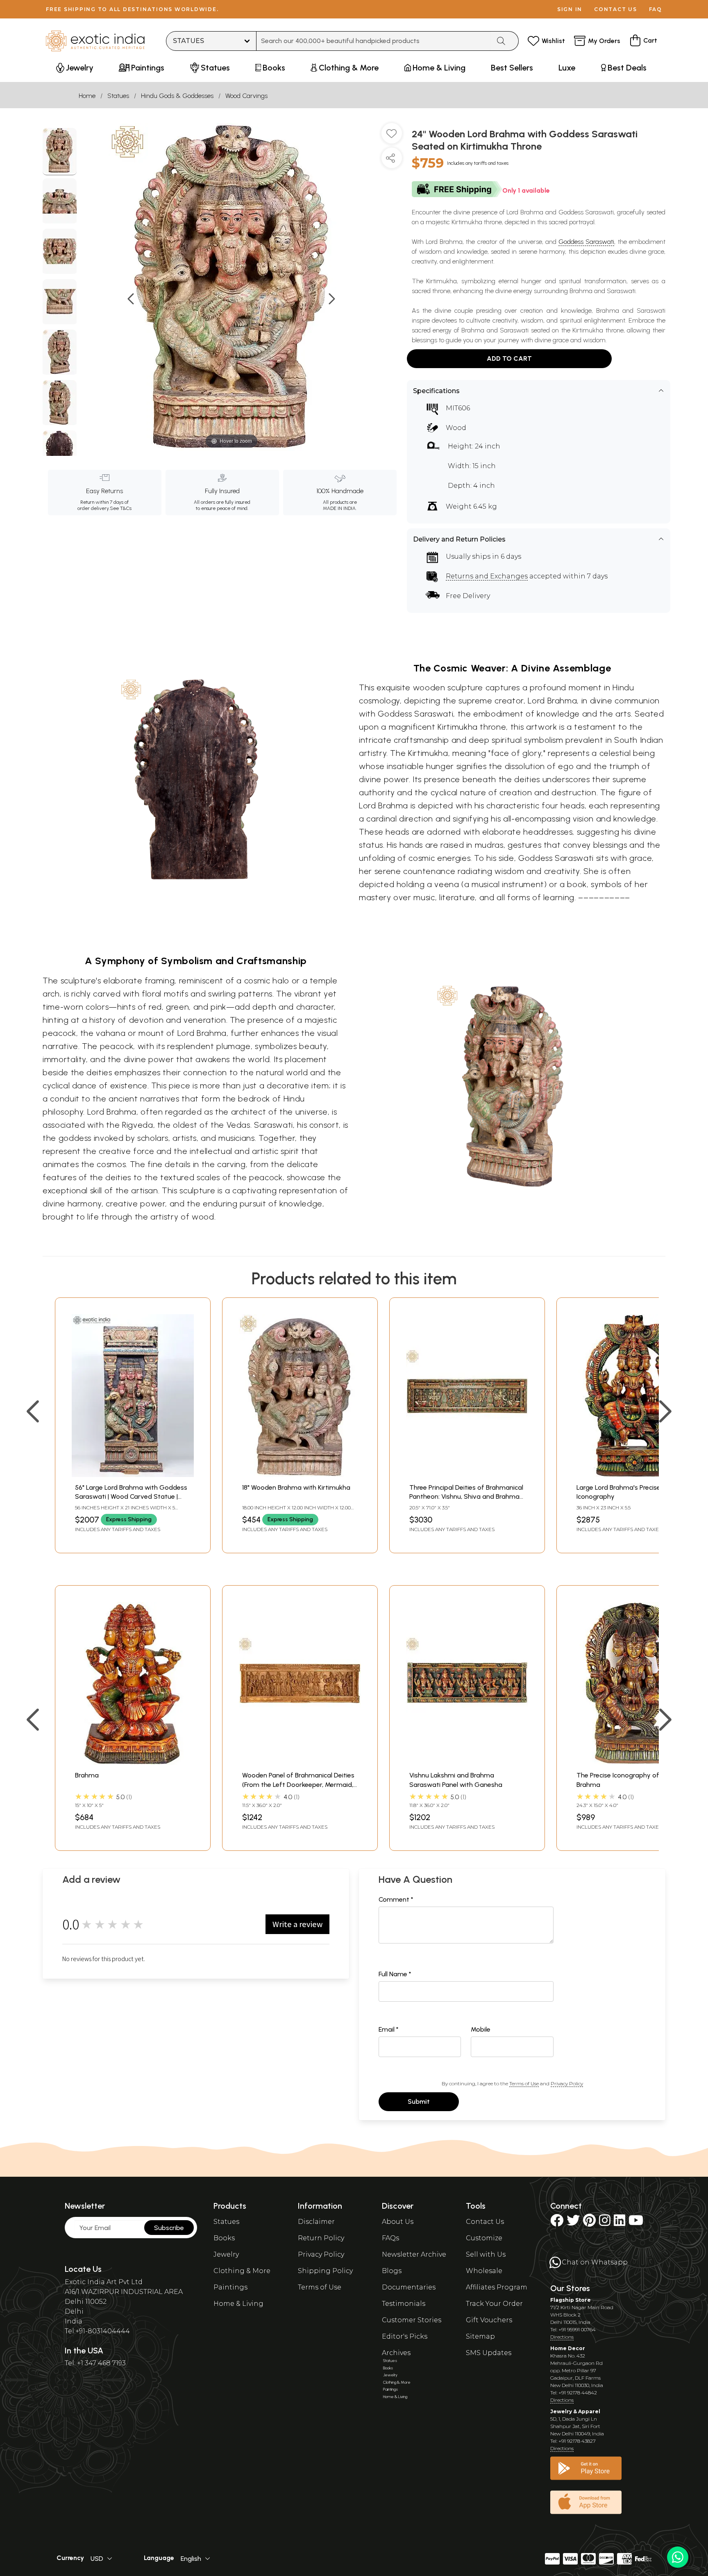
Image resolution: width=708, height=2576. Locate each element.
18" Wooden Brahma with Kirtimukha (296, 1487)
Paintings (230, 2287)
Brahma (87, 1775)
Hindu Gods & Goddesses (177, 96)
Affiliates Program (497, 2287)
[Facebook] (557, 2223)
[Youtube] (636, 2223)
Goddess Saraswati (586, 242)
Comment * (396, 1899)
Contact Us (485, 2222)
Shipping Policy (325, 2271)
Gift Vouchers (489, 2320)
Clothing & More (242, 2271)
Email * (389, 2029)
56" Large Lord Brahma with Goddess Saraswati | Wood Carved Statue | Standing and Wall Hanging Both (131, 1497)
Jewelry (226, 2254)
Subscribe (169, 2228)
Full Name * (395, 1974)
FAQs (390, 2238)
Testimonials (404, 2304)
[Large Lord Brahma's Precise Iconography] (634, 1475)
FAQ (656, 9)
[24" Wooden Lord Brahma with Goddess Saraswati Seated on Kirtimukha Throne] (60, 152)
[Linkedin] (619, 2223)
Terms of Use (524, 2083)
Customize (484, 2238)
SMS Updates (489, 2353)
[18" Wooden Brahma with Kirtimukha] (300, 1475)
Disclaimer (316, 2222)
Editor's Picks (405, 2336)
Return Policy (321, 2238)
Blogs (392, 2271)
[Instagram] (605, 2223)
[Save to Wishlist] (392, 137)
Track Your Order (494, 2304)
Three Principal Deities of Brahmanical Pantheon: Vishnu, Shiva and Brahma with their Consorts (466, 1497)
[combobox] (373, 41)
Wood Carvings (246, 96)
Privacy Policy (567, 2083)
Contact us (616, 9)
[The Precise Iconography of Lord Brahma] (634, 1762)
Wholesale (484, 2271)
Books (224, 2238)
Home (87, 96)
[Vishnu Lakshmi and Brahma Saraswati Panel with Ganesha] (467, 1762)
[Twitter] (573, 2223)
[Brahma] (133, 1762)
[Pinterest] (589, 2223)
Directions (562, 2337)
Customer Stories (412, 2320)
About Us (398, 2222)
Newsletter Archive (414, 2254)
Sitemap (480, 2336)
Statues (118, 96)
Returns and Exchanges (487, 576)
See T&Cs (121, 508)
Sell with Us (486, 2254)
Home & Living (238, 2304)
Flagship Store (571, 2300)
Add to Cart (509, 358)
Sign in (570, 9)
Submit (419, 2102)
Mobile (481, 2029)
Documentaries (409, 2287)
